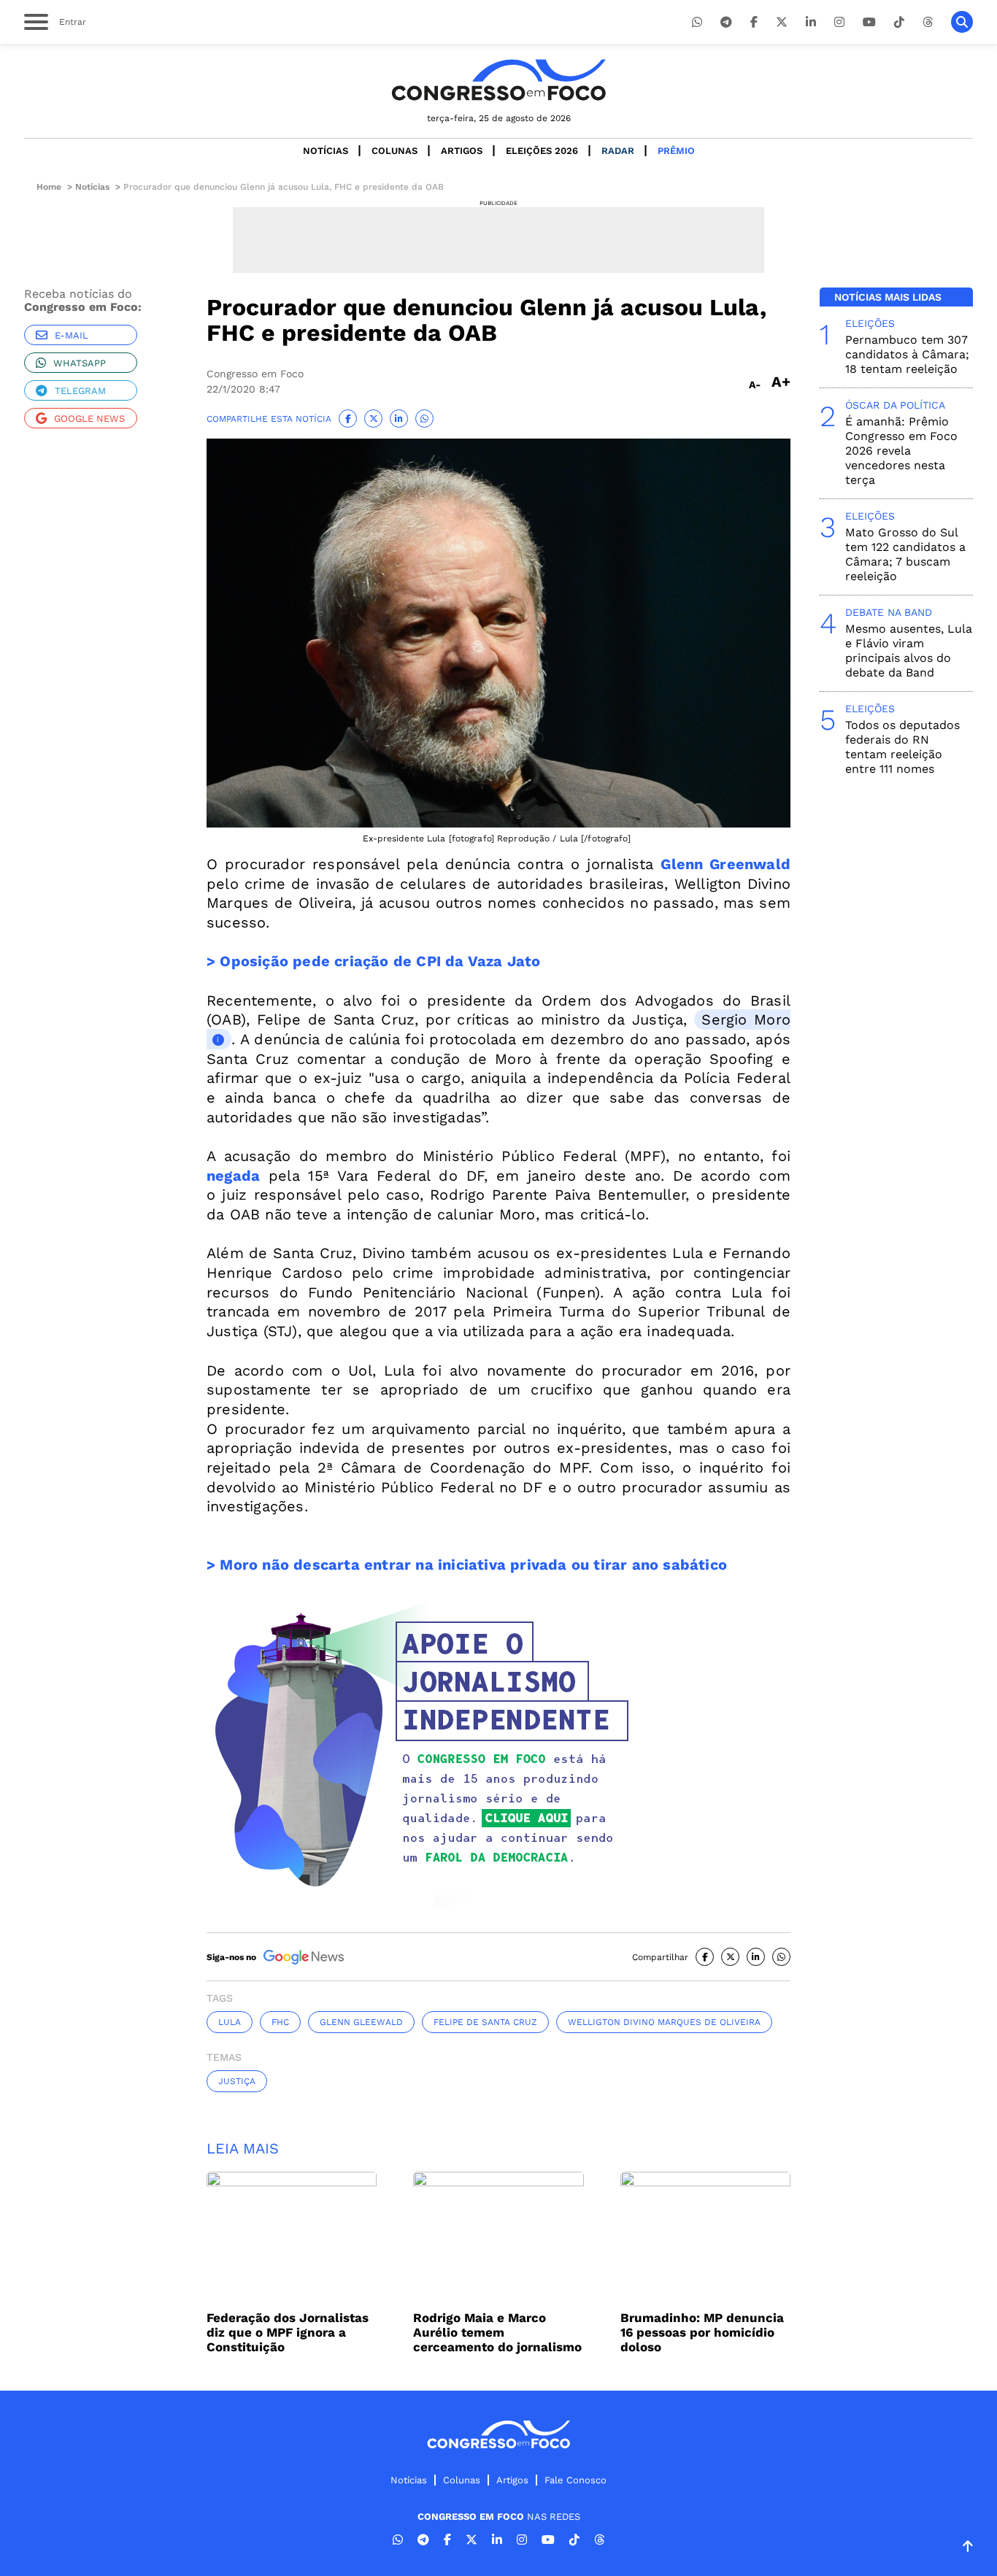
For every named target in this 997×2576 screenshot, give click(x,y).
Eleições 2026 (542, 151)
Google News (89, 419)
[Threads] (928, 22)
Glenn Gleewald (361, 2022)
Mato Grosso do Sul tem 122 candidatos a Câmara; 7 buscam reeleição (905, 554)
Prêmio (676, 151)
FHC (280, 2022)
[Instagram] (839, 22)
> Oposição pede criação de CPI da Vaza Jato (374, 961)
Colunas (394, 151)
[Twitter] (782, 22)
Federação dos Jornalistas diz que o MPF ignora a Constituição (288, 2332)
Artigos (462, 151)
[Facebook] (754, 22)
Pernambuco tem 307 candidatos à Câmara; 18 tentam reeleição (907, 354)
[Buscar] (962, 22)
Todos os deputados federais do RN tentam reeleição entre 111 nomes (902, 747)
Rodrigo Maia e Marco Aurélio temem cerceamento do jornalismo (497, 2332)
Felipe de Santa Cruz (485, 2022)
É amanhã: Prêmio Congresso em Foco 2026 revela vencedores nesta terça (901, 451)
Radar (618, 151)
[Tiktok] (899, 22)
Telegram (80, 391)
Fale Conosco (576, 2480)
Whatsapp (80, 363)
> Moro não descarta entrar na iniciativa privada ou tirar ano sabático (467, 1565)
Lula (230, 2022)
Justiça (237, 2081)
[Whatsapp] (697, 22)
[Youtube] (869, 22)
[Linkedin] (811, 22)
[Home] (498, 80)
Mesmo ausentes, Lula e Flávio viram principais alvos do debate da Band (909, 651)
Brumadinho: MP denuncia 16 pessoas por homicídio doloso (702, 2332)
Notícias (326, 151)
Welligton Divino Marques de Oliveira (664, 2022)
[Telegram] (726, 22)
